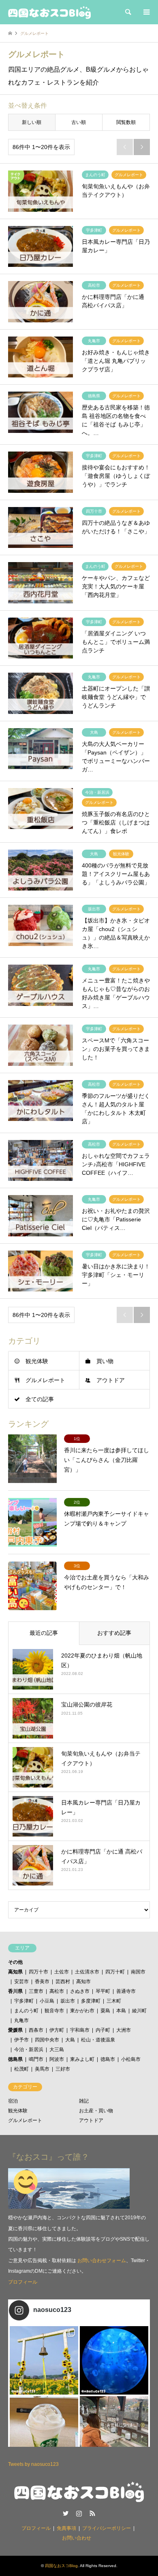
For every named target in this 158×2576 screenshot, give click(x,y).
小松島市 (131, 2059)
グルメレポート (45, 1380)
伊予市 (21, 2040)
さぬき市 (80, 1991)
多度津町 (91, 2001)
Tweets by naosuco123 (33, 2464)
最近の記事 (44, 1633)
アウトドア (111, 1380)
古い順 (79, 122)
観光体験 (37, 1361)
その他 (15, 1962)
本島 (121, 2011)
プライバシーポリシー (107, 2528)
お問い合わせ (77, 2538)
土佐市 (62, 1972)
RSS (92, 2513)
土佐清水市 (87, 1972)
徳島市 (108, 2059)
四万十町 (115, 1972)
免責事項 (66, 2528)
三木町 (114, 2001)
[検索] (128, 12)
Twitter (66, 2513)
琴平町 (103, 1991)
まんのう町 (26, 2011)
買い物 (105, 1361)
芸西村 (63, 1982)
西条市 (36, 2030)
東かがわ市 (82, 2011)
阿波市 (57, 2059)
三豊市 (36, 1991)
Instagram (79, 2513)
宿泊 (13, 2101)
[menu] (146, 12)
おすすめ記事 (114, 1633)
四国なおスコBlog (61, 2566)
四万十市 (38, 1972)
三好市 (63, 2069)
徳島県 (15, 2059)
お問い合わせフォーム (102, 2261)
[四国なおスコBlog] (49, 12)
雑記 (84, 2101)
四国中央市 (47, 2040)
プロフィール (23, 2282)
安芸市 (21, 1982)
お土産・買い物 (96, 2111)
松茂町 (21, 2069)
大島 (70, 2040)
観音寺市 (54, 2011)
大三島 (57, 2050)
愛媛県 (15, 2030)
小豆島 (47, 2001)
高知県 (15, 1972)
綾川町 (139, 2011)
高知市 (83, 1982)
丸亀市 (21, 2020)
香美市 (42, 1982)
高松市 (57, 1991)
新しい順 (32, 122)
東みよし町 (82, 2059)
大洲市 (124, 2030)
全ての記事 (40, 1399)
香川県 (15, 1991)
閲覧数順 (126, 122)
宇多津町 (24, 2001)
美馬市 (42, 2069)
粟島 (105, 2011)
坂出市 (68, 2001)
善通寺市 (126, 1991)
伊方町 (57, 2030)
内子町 (103, 2030)
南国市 (138, 1972)
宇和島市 (80, 2030)
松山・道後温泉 (98, 2040)
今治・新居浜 (29, 2050)
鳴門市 (36, 2059)
